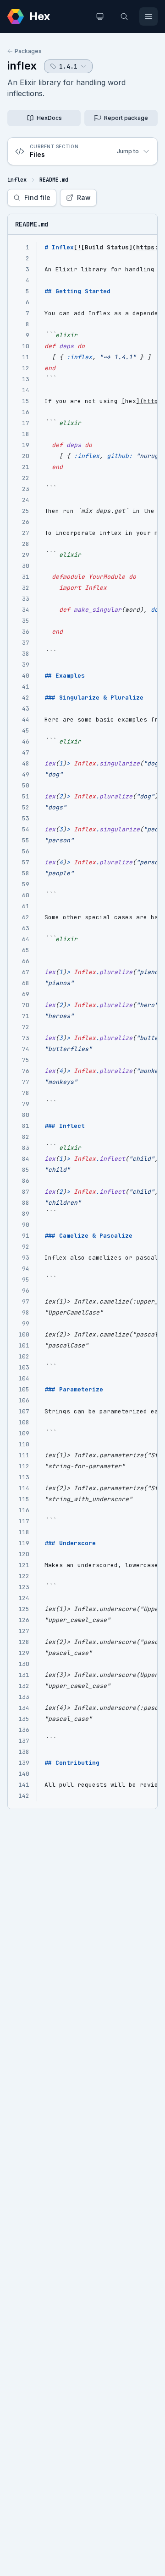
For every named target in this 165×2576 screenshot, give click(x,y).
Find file (37, 197)
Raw (84, 197)
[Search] (124, 16)
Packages (28, 51)
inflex (22, 66)
